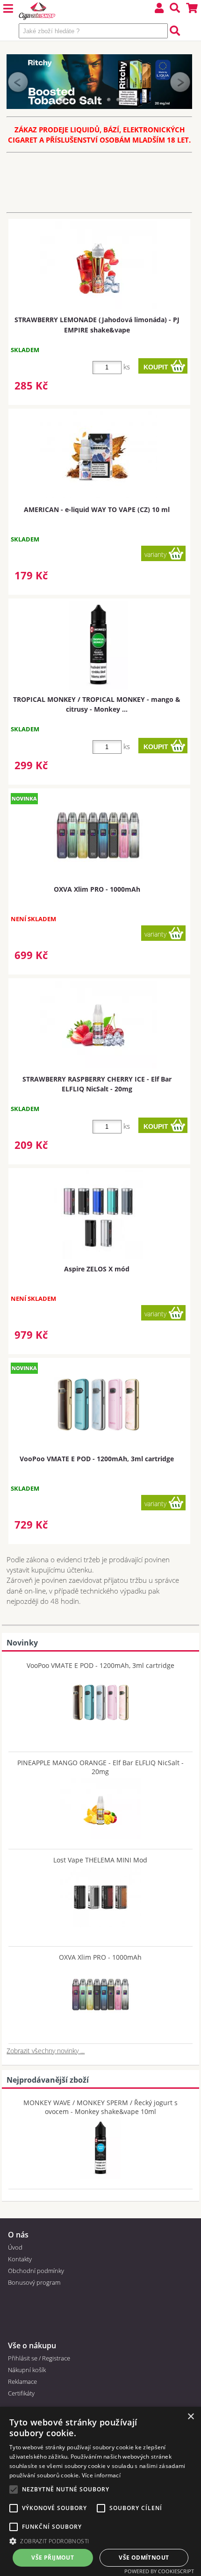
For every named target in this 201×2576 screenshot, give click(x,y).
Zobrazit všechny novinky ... (46, 2051)
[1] (62, 100)
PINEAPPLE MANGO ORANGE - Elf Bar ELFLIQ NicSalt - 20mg (100, 1767)
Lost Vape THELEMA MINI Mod (100, 1860)
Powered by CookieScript (159, 2571)
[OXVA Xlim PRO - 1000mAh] (100, 1992)
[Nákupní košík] (192, 9)
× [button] (190, 2417)
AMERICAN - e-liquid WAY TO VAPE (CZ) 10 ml (97, 509)
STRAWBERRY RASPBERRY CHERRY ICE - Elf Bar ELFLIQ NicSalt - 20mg (97, 1084)
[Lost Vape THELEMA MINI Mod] (100, 1895)
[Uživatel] (159, 9)
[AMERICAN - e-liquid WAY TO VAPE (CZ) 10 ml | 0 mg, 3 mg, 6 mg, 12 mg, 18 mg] (98, 455)
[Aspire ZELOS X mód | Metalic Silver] (98, 1215)
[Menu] (8, 9)
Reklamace (22, 2381)
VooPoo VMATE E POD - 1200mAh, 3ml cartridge (97, 1459)
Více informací (101, 2475)
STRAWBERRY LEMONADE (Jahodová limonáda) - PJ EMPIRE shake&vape (97, 325)
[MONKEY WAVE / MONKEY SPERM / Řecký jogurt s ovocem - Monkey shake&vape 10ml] (100, 2146)
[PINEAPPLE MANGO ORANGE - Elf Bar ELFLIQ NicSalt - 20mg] (100, 1806)
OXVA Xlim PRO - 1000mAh (97, 889)
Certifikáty (21, 2393)
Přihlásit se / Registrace (39, 2358)
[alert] (100, 2491)
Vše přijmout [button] (53, 2558)
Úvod (15, 2247)
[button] (100, 2541)
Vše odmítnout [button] (144, 2558)
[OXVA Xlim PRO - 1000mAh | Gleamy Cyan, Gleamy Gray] (98, 835)
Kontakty (20, 2259)
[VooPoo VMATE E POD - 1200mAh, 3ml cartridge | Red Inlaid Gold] (98, 1405)
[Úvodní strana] (37, 12)
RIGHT (180, 82)
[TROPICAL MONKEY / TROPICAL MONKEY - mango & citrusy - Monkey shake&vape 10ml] (98, 645)
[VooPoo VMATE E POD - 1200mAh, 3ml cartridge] (100, 1700)
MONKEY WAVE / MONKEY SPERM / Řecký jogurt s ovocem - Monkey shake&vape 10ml (100, 2107)
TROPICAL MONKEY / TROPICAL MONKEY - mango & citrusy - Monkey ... (97, 704)
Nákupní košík (27, 2370)
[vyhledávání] (175, 9)
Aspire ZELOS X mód (97, 1269)
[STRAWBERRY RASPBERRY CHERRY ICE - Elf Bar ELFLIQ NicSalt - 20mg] (98, 1025)
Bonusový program (34, 2282)
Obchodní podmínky (36, 2271)
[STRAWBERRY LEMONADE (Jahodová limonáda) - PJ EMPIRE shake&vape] (98, 265)
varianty (155, 554)
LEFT (18, 82)
